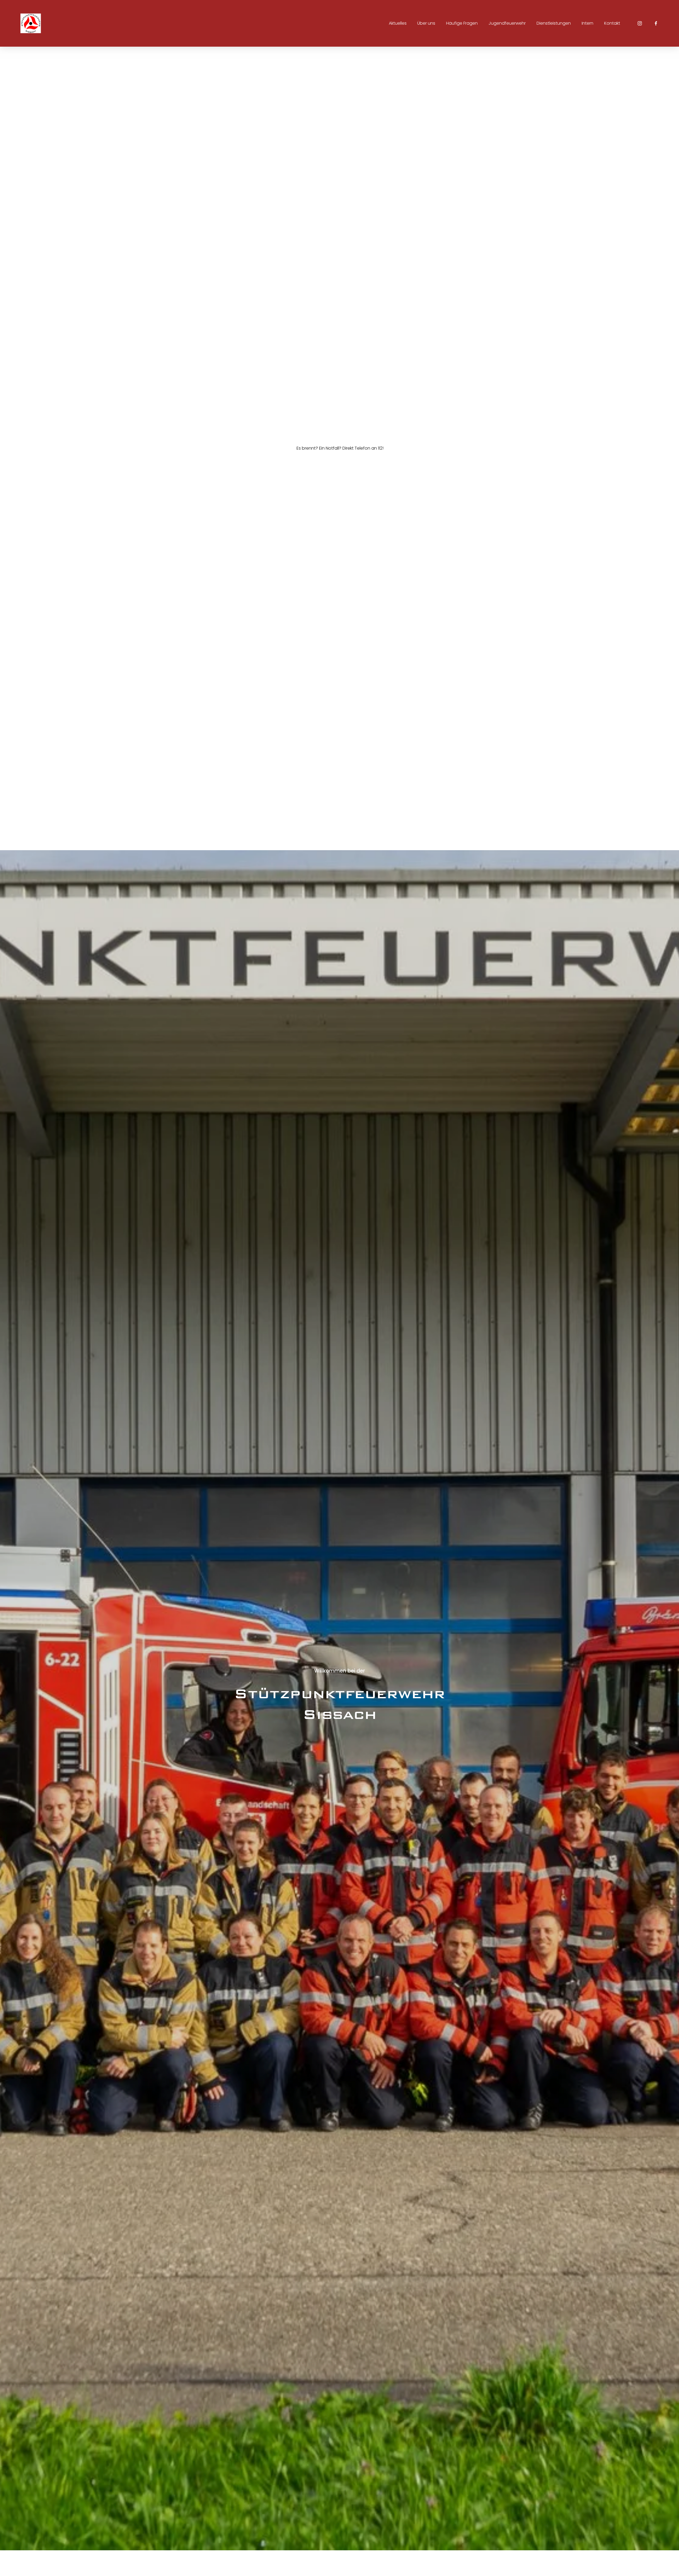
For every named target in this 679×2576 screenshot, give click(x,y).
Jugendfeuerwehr (507, 23)
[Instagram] (640, 23)
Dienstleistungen (554, 23)
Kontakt (612, 23)
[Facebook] (656, 23)
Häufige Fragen (462, 23)
